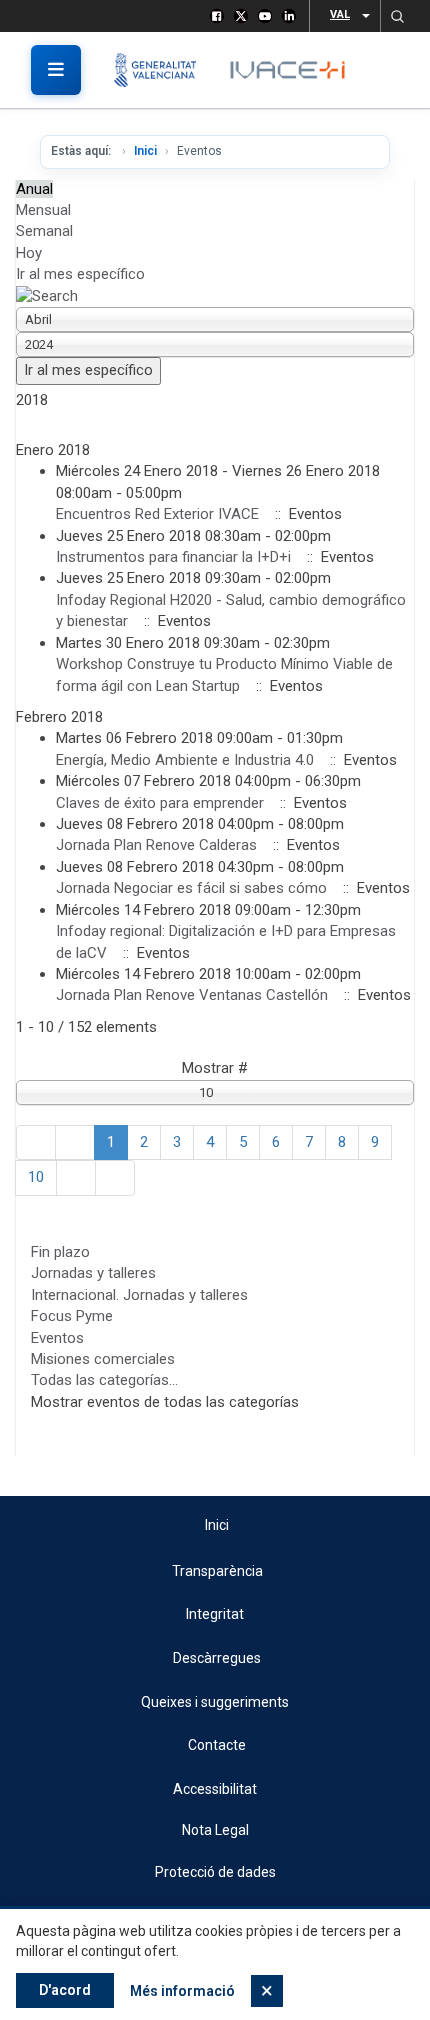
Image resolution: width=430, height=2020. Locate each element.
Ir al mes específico (80, 274)
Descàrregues (217, 1658)
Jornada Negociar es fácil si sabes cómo (193, 888)
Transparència (217, 1571)
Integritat (215, 1614)
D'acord (65, 1990)
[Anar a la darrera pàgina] (115, 1177)
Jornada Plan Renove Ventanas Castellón (192, 995)
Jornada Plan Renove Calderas (156, 845)
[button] (397, 16)
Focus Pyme (72, 1316)
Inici (145, 151)
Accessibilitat (215, 1789)
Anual (34, 189)
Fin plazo (60, 1252)
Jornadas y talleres (93, 1273)
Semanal (44, 231)
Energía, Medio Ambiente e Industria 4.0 (185, 760)
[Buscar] (47, 296)
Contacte (217, 1745)
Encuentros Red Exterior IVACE (159, 514)
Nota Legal (215, 1830)
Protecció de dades (215, 1872)
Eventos (57, 1338)
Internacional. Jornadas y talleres (139, 1295)
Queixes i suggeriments (215, 1702)
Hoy (29, 253)
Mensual (43, 210)
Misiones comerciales (103, 1359)
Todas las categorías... (104, 1380)
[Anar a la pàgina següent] (76, 1177)
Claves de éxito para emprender (162, 803)
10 (36, 1177)
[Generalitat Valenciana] (162, 70)
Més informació (182, 1991)
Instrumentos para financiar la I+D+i (173, 557)
